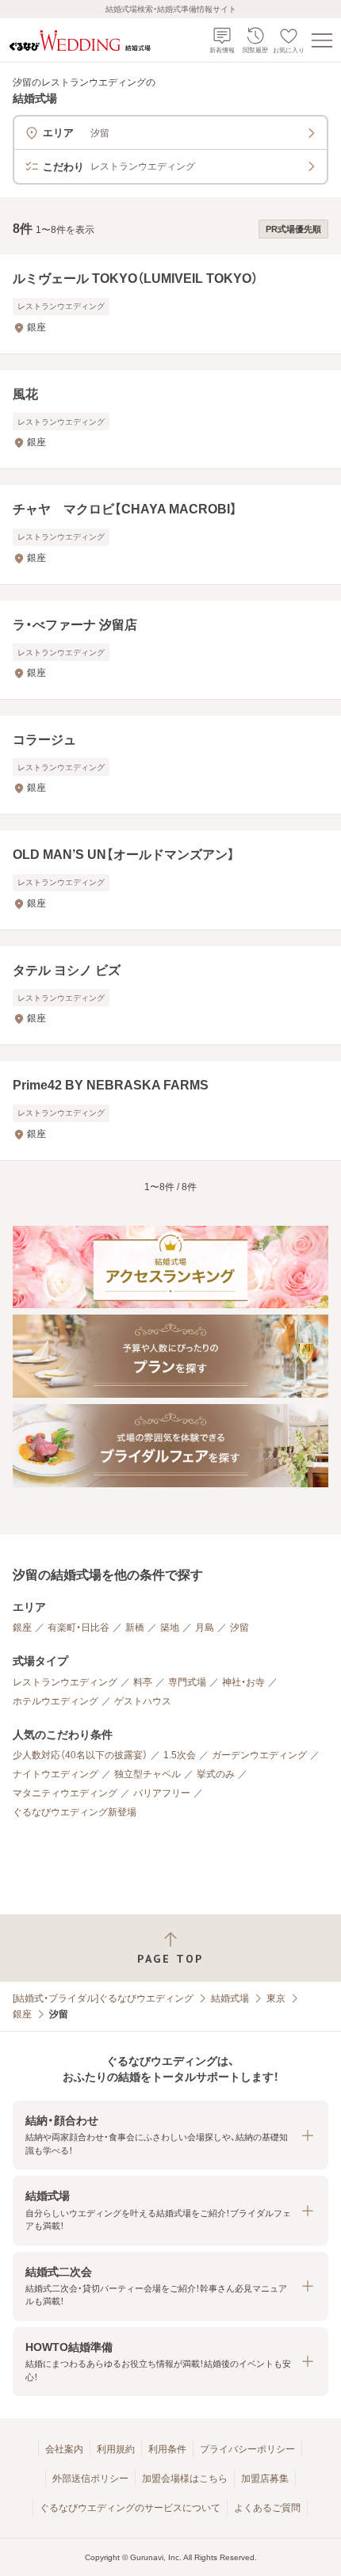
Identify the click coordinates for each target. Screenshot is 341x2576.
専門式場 (187, 1682)
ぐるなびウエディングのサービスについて (130, 2508)
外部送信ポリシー (90, 2479)
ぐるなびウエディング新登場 (75, 1812)
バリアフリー (162, 1793)
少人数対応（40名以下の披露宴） (80, 1755)
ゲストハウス (143, 1701)
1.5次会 (180, 1755)
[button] (170, 2135)
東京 (276, 1998)
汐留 (239, 1628)
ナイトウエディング (56, 1774)
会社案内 (64, 2449)
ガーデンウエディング (259, 1755)
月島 (205, 1628)
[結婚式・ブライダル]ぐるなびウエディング (103, 1998)
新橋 (135, 1628)
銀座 (22, 1628)
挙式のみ (216, 1774)
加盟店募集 (265, 2479)
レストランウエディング (65, 1682)
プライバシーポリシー (247, 2449)
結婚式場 (230, 1998)
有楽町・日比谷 (79, 1628)
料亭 (143, 1682)
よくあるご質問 (267, 2508)
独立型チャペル (148, 1774)
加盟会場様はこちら (185, 2479)
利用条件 (167, 2449)
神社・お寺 (243, 1682)
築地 (170, 1628)
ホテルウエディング (56, 1701)
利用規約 (116, 2449)
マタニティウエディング (65, 1793)
